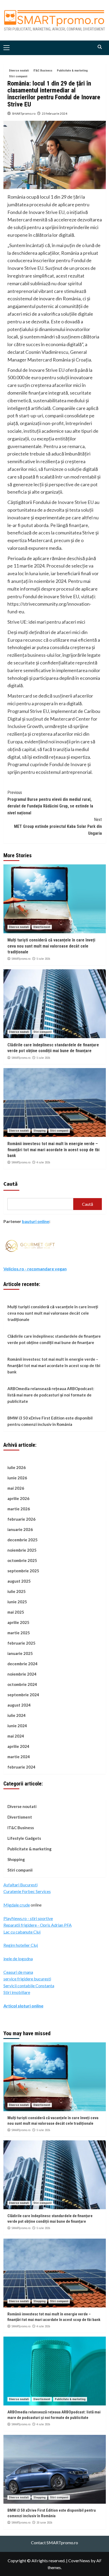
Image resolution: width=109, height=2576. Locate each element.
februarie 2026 (21, 1519)
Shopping (39, 1131)
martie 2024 (19, 1757)
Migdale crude (17, 1905)
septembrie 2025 (23, 1571)
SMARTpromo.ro (24, 113)
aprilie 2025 (18, 1622)
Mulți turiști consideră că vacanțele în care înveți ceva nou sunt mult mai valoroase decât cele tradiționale (51, 946)
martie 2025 (19, 1633)
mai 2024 (16, 1736)
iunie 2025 (17, 1602)
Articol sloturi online (23, 2006)
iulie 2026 (17, 1467)
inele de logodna (18, 1959)
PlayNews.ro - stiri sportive (28, 1918)
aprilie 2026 (18, 1498)
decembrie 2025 (22, 1540)
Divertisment (42, 927)
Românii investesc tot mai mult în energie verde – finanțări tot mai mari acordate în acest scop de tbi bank (53, 1150)
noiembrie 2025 (22, 1550)
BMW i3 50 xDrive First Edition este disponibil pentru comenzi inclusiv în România (50, 1421)
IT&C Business (43, 71)
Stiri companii (18, 76)
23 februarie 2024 (54, 113)
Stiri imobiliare (17, 1992)
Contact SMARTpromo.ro (54, 2542)
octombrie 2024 (22, 1684)
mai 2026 (16, 1488)
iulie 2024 (17, 1715)
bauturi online (36, 1221)
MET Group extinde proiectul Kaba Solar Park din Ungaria (58, 826)
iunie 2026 (17, 1478)
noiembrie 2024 (22, 1674)
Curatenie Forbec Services (27, 1891)
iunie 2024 (17, 1726)
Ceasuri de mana (18, 1972)
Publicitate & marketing (72, 71)
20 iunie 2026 (44, 2523)
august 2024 (19, 1705)
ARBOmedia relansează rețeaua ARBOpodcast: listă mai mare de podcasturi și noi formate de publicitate (51, 1395)
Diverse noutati (19, 71)
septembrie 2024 (23, 1695)
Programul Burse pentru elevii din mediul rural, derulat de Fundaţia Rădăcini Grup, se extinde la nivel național (50, 803)
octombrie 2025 (22, 1560)
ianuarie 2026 (20, 1529)
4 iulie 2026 (43, 1162)
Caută (11, 1184)
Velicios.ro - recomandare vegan (35, 1269)
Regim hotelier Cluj (21, 1945)
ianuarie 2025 (20, 1653)
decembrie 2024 (22, 1664)
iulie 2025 (17, 1591)
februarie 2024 (21, 1767)
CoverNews (79, 2561)
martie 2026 (19, 1509)
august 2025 (19, 1581)
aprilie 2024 (18, 1746)
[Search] (100, 47)
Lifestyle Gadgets (24, 1838)
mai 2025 (16, 1612)
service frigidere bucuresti (27, 1979)
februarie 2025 (21, 1643)
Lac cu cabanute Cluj (22, 1932)
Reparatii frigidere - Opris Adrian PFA (38, 1925)
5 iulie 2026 (43, 959)
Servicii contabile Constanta (29, 1986)
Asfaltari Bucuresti (21, 1885)
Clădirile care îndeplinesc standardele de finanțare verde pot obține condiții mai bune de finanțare (54, 1339)
